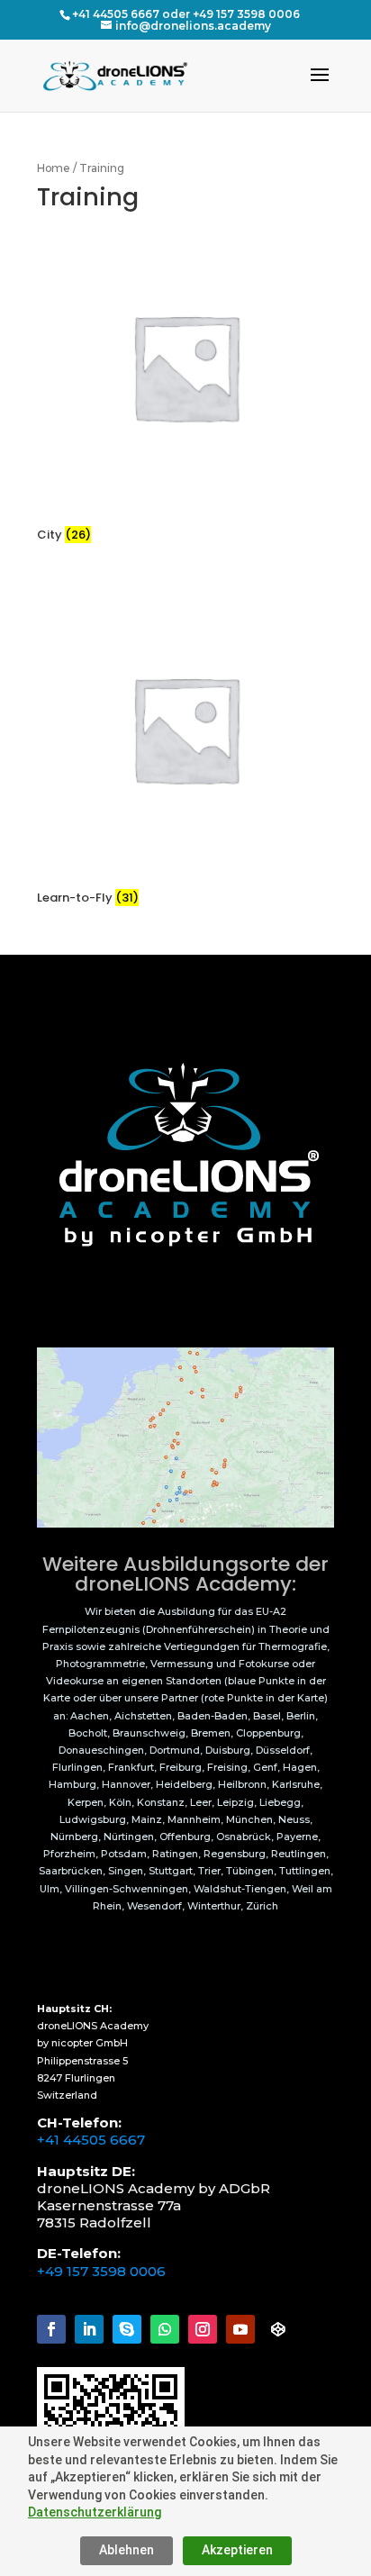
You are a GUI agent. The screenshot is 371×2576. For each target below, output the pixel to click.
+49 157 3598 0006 (101, 2271)
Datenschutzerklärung (95, 2512)
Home (54, 168)
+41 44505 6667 (91, 2140)
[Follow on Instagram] (203, 2329)
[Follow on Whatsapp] (165, 2329)
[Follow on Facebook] (51, 2329)
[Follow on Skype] (127, 2329)
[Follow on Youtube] (240, 2329)
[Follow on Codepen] (278, 2329)
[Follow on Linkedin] (89, 2329)
